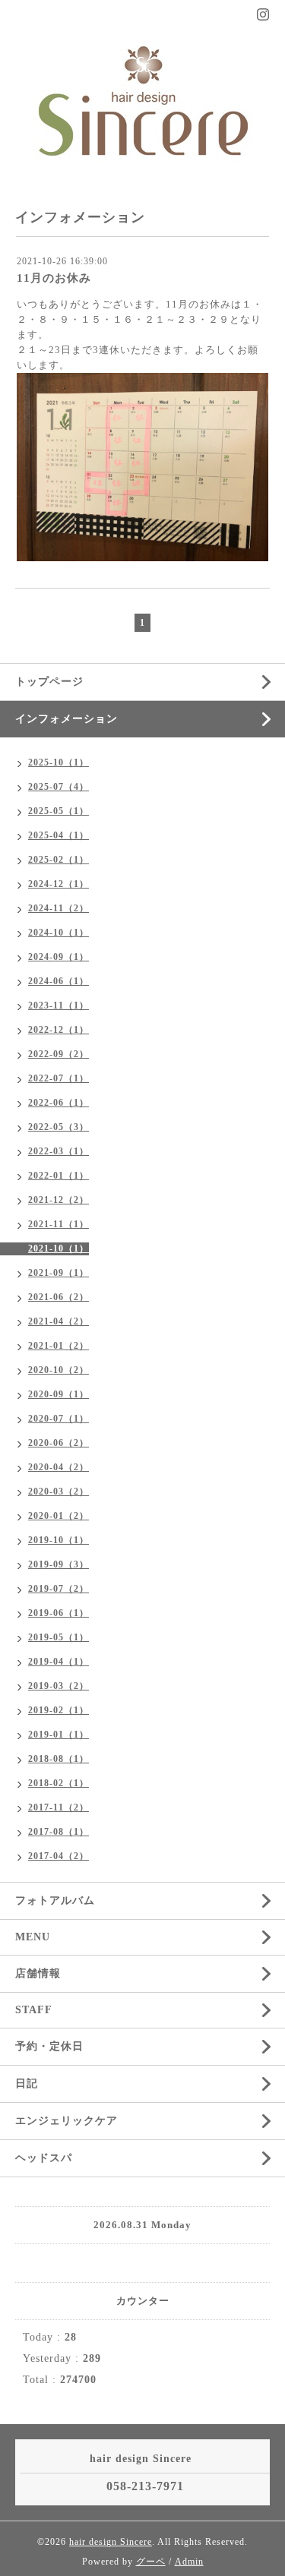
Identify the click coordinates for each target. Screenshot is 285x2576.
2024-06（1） (59, 981)
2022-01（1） (59, 1176)
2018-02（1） (59, 1783)
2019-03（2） (59, 1686)
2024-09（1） (59, 957)
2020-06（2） (59, 1443)
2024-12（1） (59, 884)
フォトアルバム (55, 1900)
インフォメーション (66, 719)
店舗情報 (38, 1973)
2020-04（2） (59, 1467)
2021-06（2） (59, 1297)
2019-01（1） (59, 1735)
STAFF (34, 2010)
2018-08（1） (59, 1759)
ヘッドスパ (44, 2158)
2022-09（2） (59, 1054)
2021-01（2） (59, 1346)
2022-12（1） (59, 1030)
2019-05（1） (59, 1637)
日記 (27, 2084)
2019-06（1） (59, 1613)
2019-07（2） (59, 1589)
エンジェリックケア (66, 2121)
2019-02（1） (59, 1710)
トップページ (49, 682)
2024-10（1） (59, 933)
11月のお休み (54, 278)
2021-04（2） (59, 1321)
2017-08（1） (59, 1832)
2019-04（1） (59, 1662)
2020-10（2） (59, 1370)
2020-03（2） (59, 1492)
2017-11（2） (59, 1807)
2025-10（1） (59, 762)
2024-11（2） (59, 908)
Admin (189, 2562)
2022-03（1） (59, 1151)
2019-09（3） (59, 1564)
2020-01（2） (59, 1516)
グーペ (151, 2562)
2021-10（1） (59, 1249)
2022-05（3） (59, 1127)
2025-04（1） (59, 835)
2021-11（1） (59, 1224)
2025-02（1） (59, 860)
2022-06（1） (59, 1103)
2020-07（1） (59, 1419)
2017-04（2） (59, 1856)
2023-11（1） (59, 1005)
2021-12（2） (59, 1200)
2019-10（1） (59, 1540)
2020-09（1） (59, 1394)
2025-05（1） (59, 811)
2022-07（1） (59, 1078)
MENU (33, 1937)
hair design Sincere (111, 2542)
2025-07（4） (59, 787)
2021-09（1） (59, 1273)
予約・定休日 (49, 2046)
